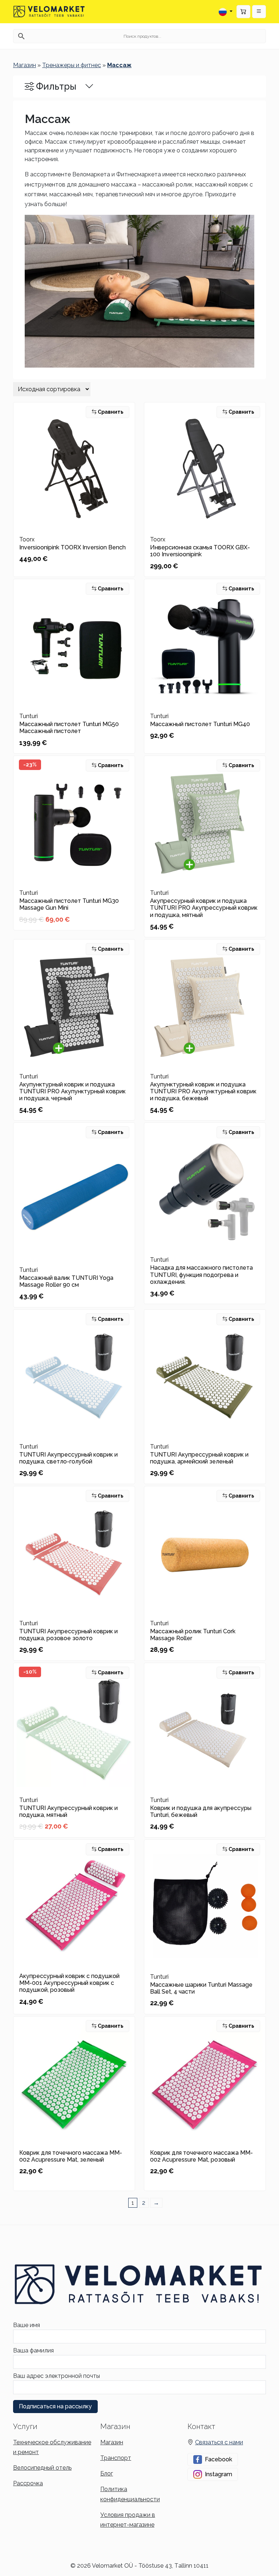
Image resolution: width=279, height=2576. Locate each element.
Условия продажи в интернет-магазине (128, 2520)
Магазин (25, 65)
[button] (259, 12)
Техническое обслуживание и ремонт (52, 2447)
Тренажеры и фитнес (72, 65)
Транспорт (116, 2458)
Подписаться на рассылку (55, 2406)
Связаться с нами (219, 2442)
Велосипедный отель (42, 2468)
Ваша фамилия (33, 2350)
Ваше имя (27, 2325)
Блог (107, 2473)
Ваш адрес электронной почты (56, 2376)
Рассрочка (28, 2483)
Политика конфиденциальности (130, 2494)
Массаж (119, 65)
